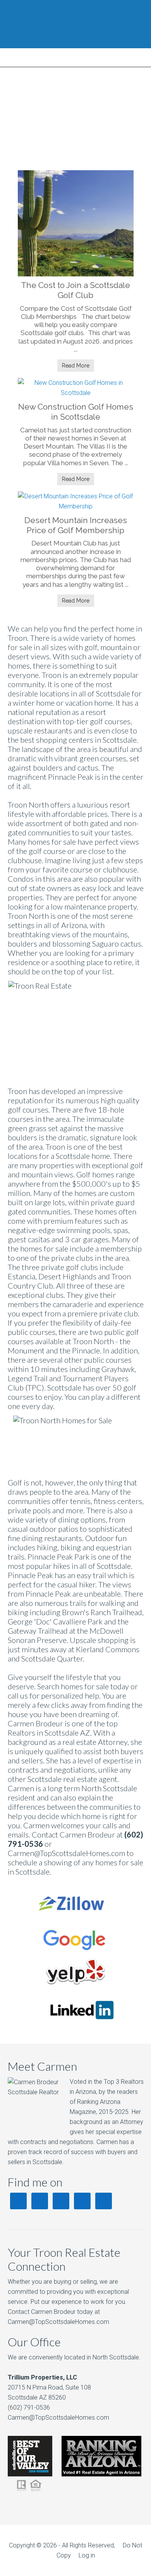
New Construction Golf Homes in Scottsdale (76, 412)
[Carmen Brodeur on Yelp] (75, 1988)
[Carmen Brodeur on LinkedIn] (76, 2023)
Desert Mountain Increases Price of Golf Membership (76, 525)
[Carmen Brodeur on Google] (75, 1953)
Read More (76, 366)
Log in (87, 2555)
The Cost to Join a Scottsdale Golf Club (75, 290)
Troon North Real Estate (75, 24)
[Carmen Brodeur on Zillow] (75, 1918)
